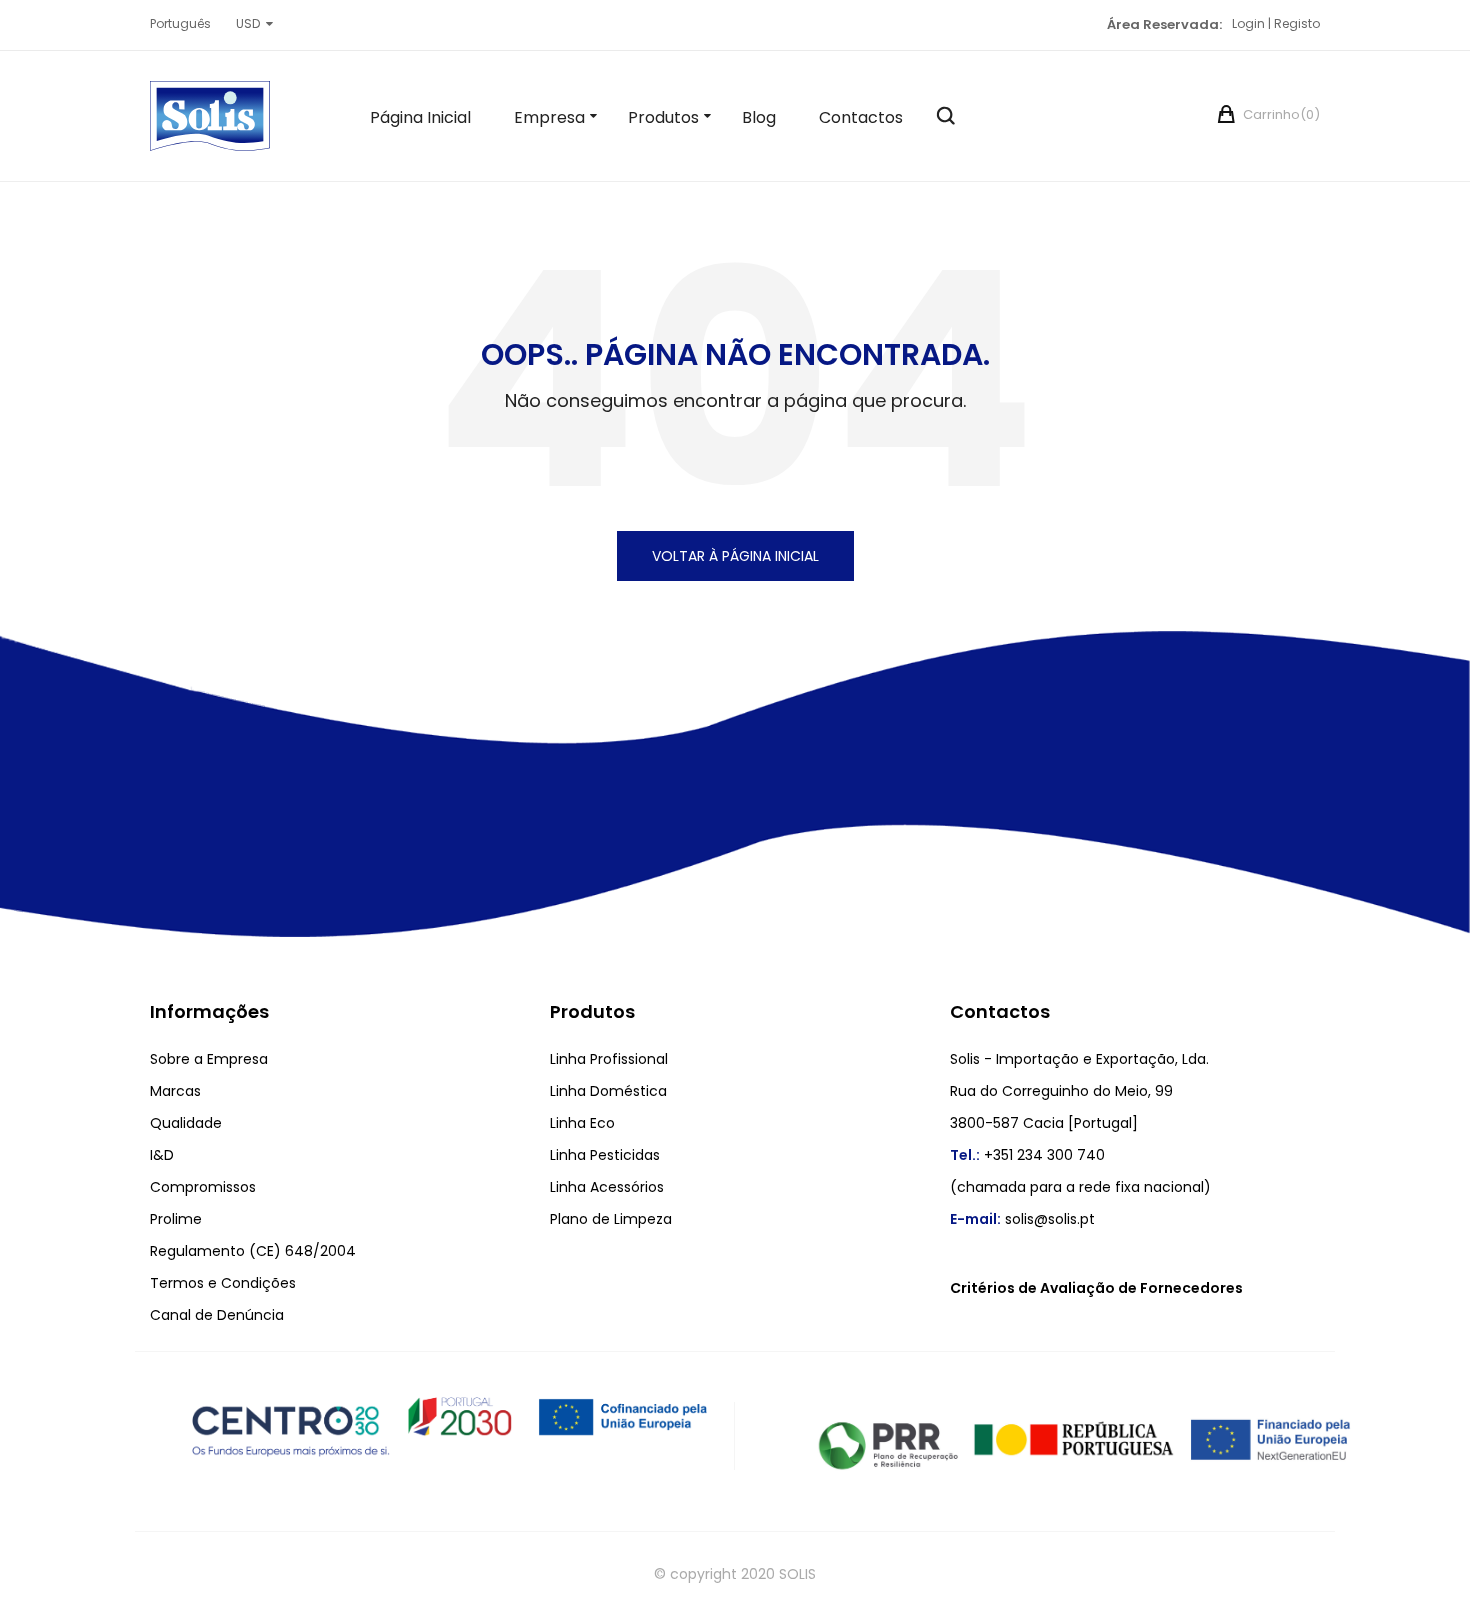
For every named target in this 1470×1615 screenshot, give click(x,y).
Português (180, 23)
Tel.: (965, 1155)
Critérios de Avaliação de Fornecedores (1096, 1288)
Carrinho (1280, 114)
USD (248, 23)
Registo (1297, 23)
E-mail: (975, 1219)
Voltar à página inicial (735, 556)
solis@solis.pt (1050, 1219)
